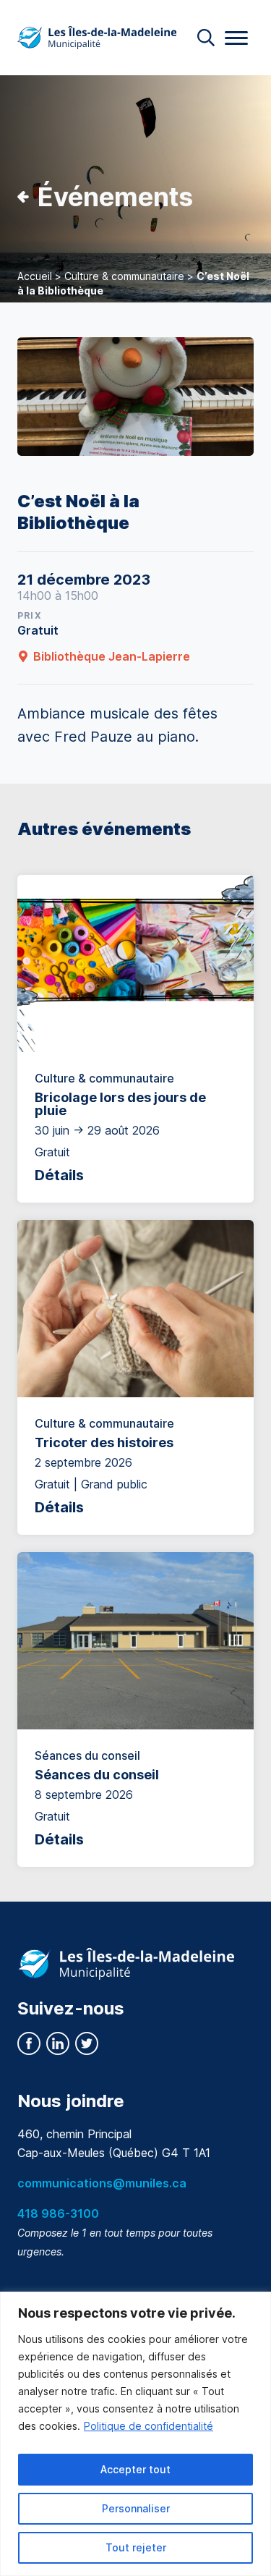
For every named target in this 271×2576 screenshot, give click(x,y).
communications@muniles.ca (102, 2183)
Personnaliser (136, 2508)
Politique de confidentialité (149, 2426)
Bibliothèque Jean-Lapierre (112, 656)
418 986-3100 (58, 2213)
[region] (135, 2434)
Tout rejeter (136, 2547)
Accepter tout (135, 2469)
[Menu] (236, 38)
